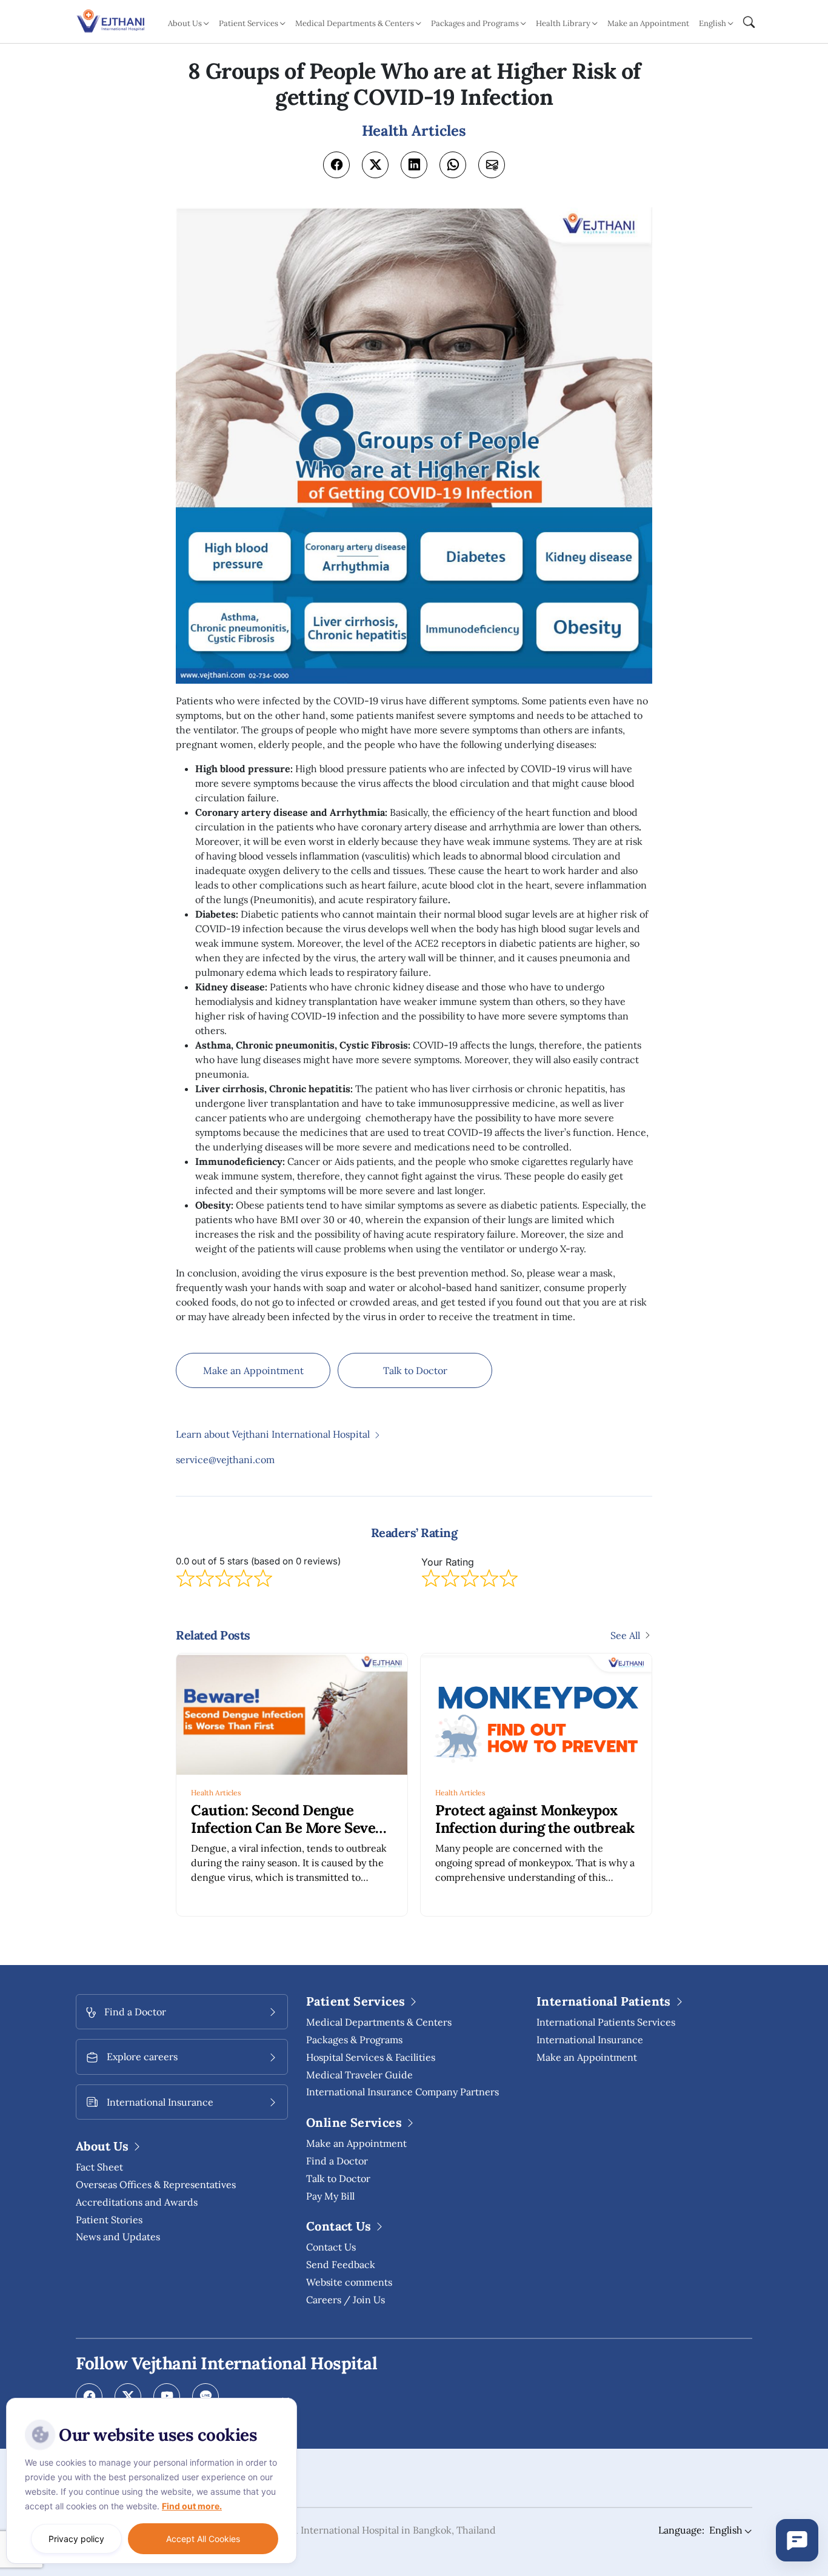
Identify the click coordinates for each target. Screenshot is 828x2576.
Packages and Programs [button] (475, 23)
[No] (285, 2401)
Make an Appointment (648, 23)
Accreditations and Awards (137, 2202)
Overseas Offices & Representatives (156, 2184)
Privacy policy (76, 2539)
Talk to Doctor (415, 1370)
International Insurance (590, 2040)
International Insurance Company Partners (402, 2092)
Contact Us (331, 2247)
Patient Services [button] (249, 23)
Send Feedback (341, 2264)
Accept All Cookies (203, 2539)
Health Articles (216, 1793)
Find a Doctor (337, 2161)
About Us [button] (185, 23)
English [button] (713, 23)
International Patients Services (606, 2022)
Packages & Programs (354, 2040)
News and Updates (118, 2237)
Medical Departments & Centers (379, 2022)
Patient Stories (109, 2220)
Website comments (349, 2282)
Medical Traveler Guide (359, 2075)
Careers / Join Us (346, 2300)
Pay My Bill (330, 2196)
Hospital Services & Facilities (371, 2057)
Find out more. (192, 2506)
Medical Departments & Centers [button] (355, 23)
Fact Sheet (99, 2167)
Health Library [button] (563, 23)
